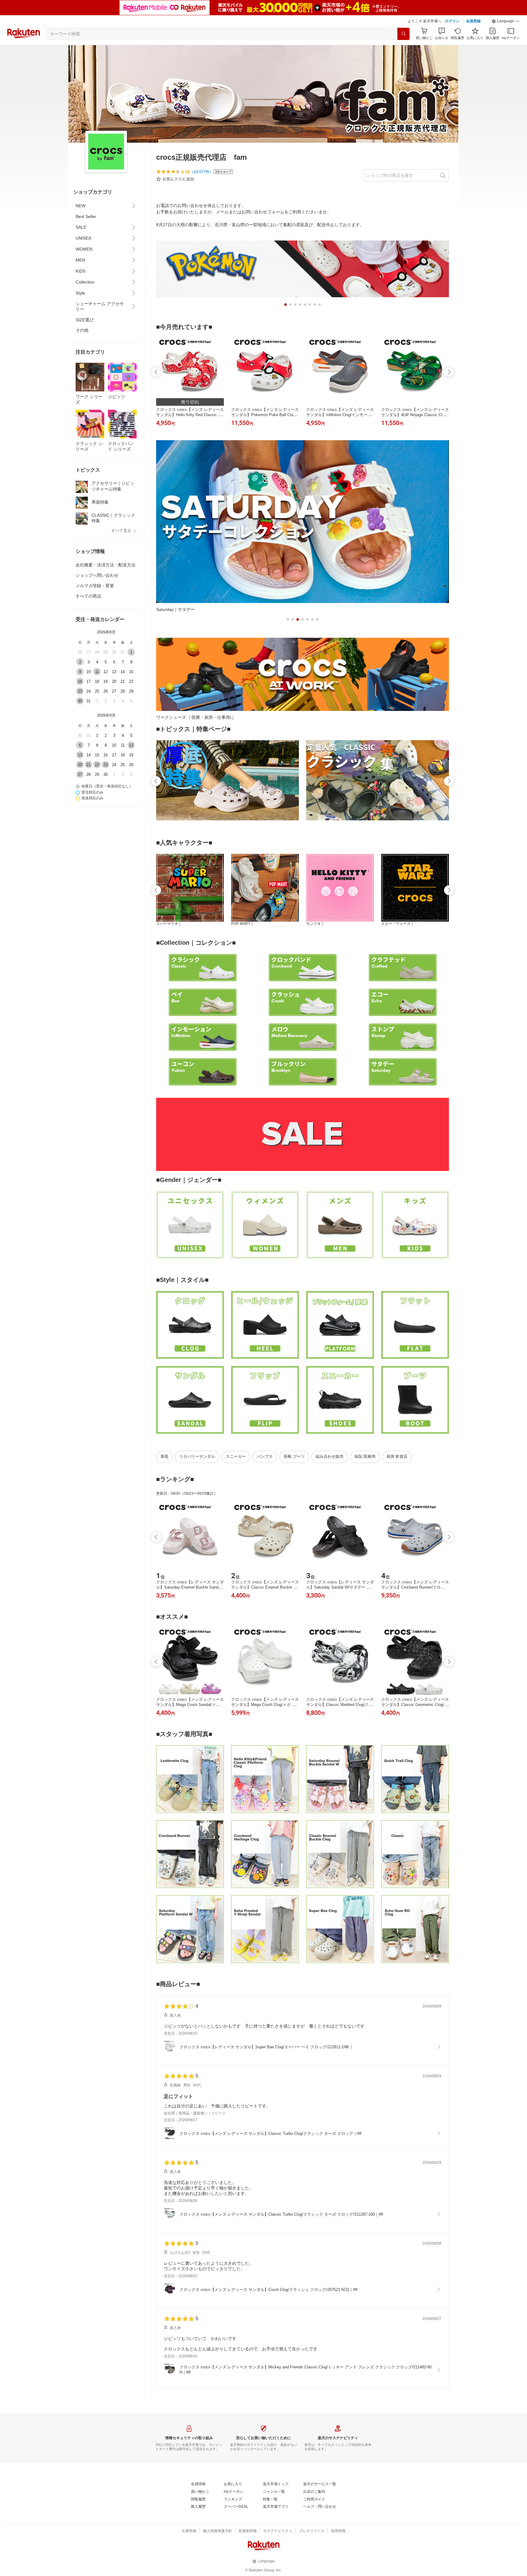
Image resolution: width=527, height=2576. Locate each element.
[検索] (403, 34)
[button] (506, 21)
